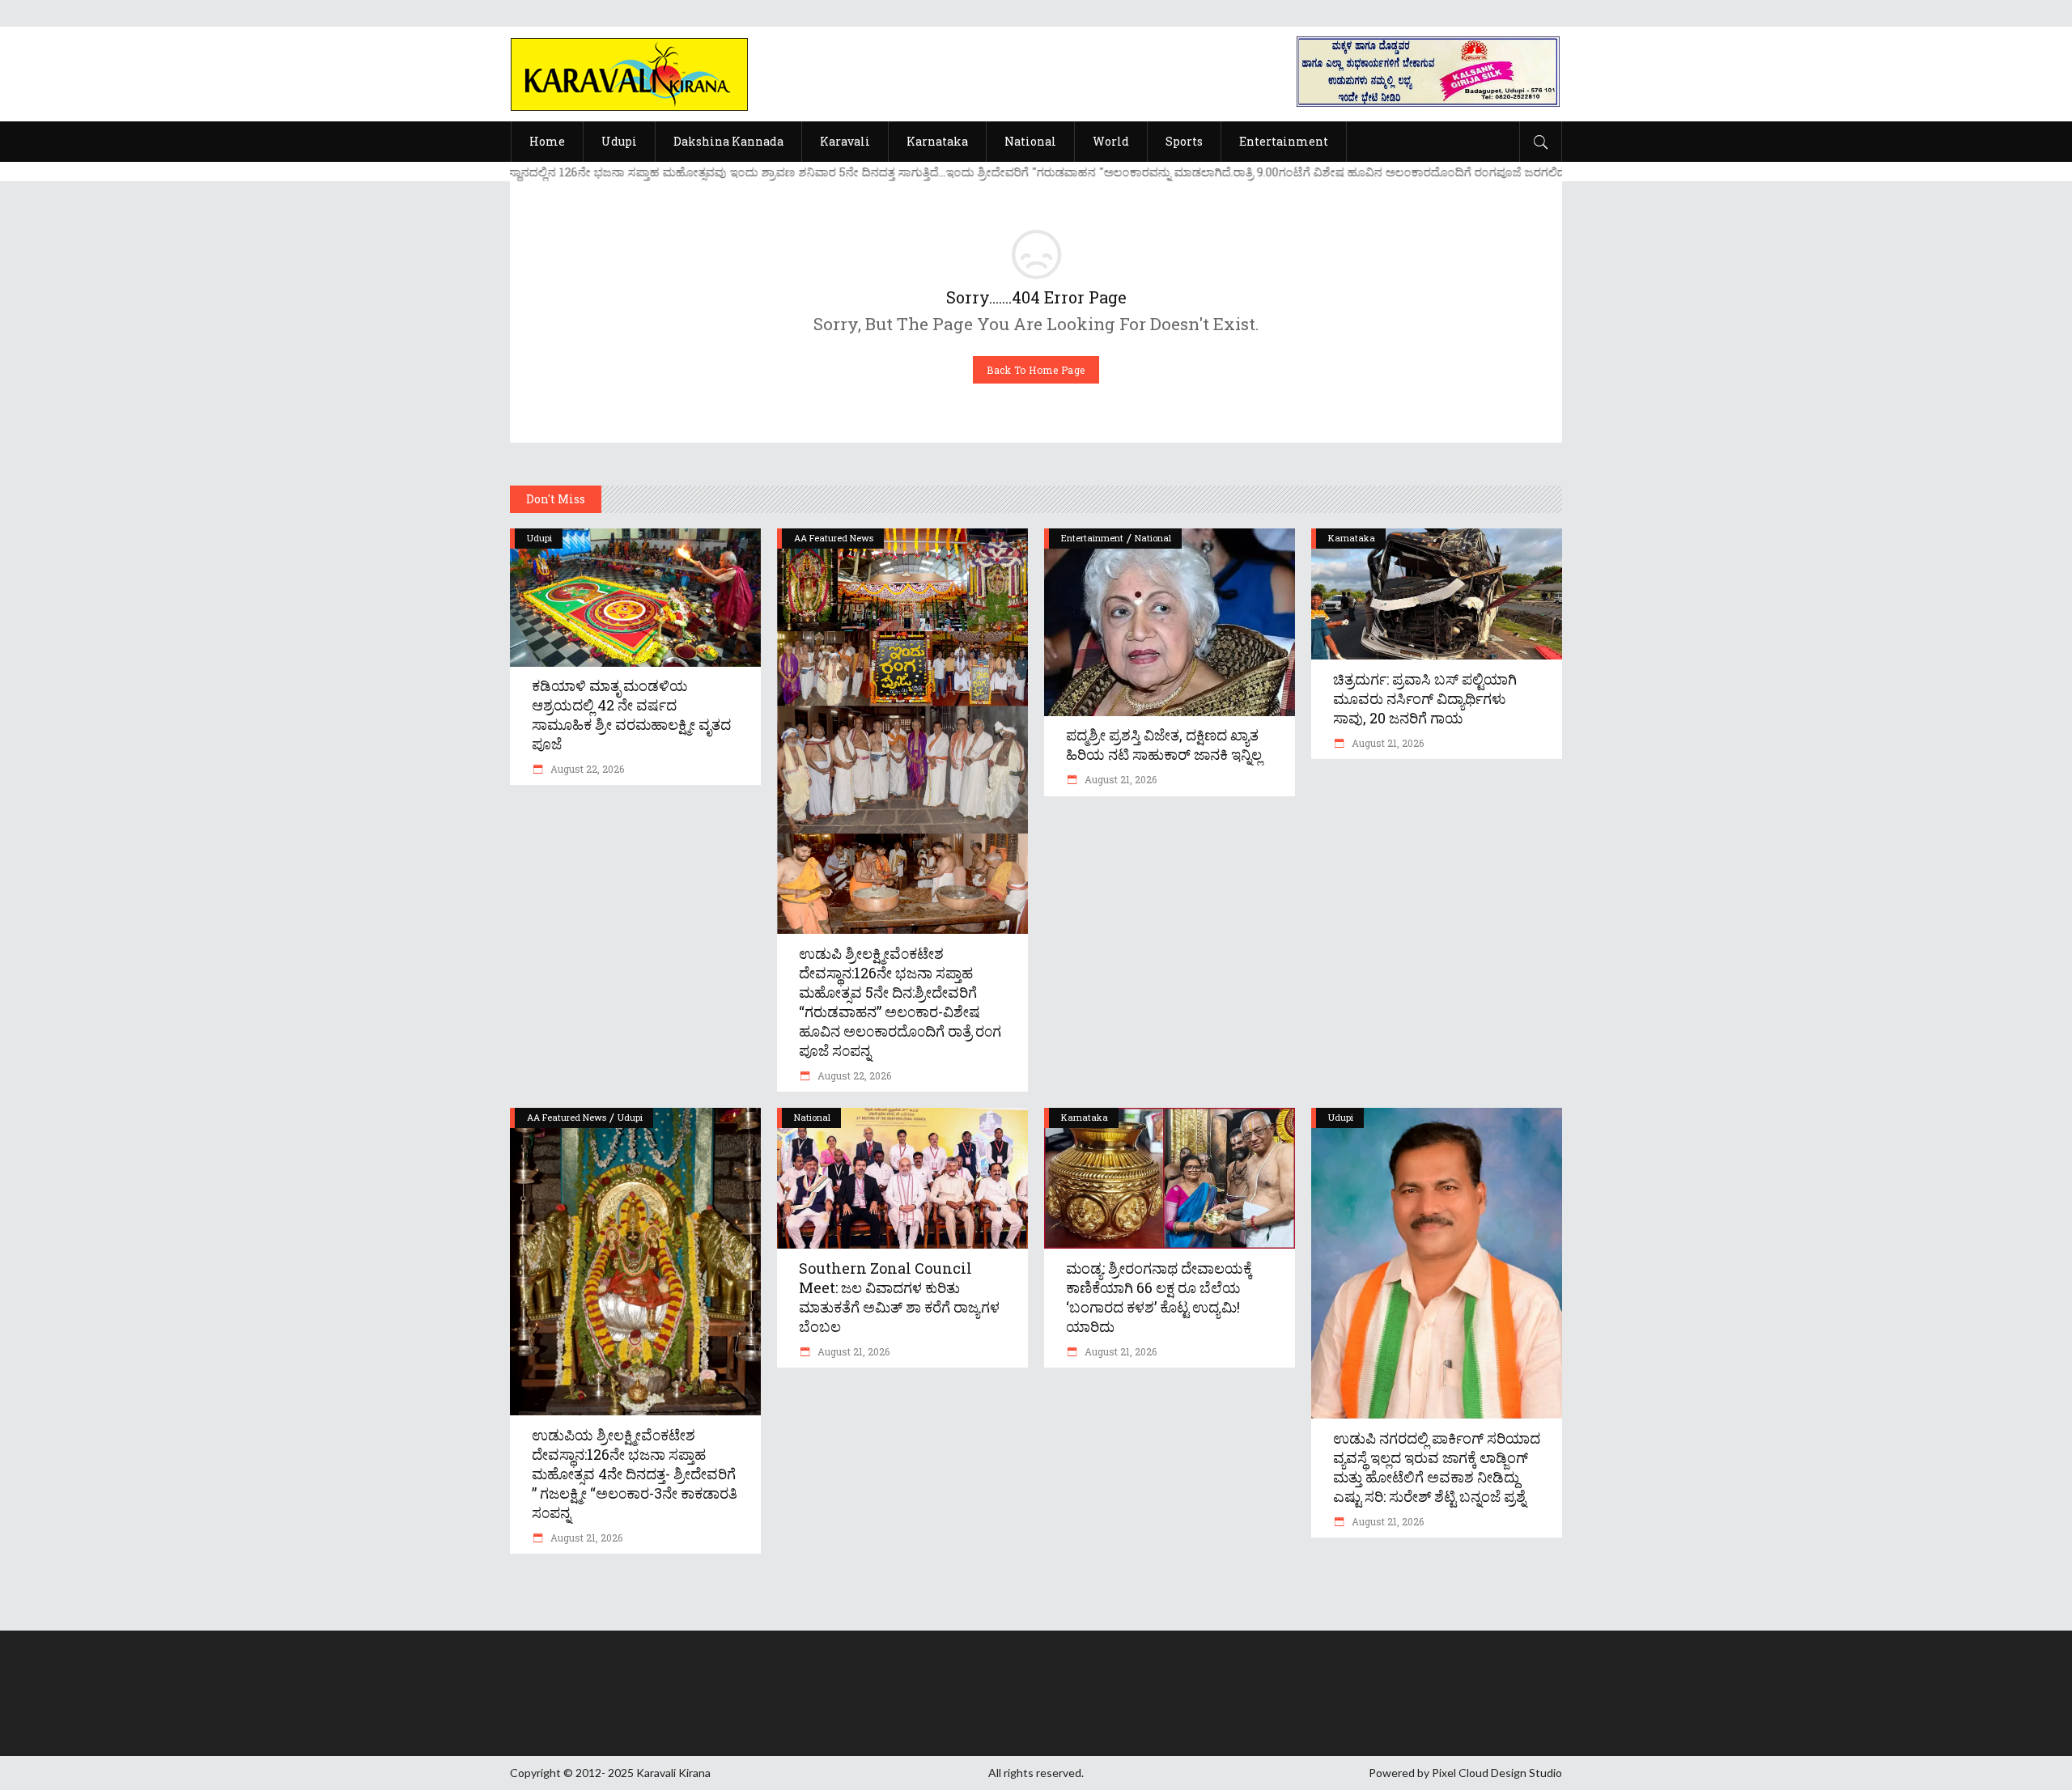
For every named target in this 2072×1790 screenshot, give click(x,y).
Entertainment (1092, 538)
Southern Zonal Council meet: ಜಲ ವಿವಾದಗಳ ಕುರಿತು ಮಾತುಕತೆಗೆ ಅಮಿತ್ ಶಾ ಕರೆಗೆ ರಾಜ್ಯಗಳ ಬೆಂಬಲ (899, 1297)
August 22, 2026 (586, 769)
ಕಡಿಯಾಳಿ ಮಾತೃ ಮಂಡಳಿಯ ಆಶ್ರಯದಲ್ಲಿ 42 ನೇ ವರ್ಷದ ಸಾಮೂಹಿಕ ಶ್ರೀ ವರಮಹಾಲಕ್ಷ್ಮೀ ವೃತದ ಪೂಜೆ (631, 715)
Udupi (539, 538)
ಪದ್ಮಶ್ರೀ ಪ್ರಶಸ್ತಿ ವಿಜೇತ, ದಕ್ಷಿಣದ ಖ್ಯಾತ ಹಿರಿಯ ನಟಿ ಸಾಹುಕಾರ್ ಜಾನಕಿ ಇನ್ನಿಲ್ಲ (1164, 744)
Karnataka (1352, 538)
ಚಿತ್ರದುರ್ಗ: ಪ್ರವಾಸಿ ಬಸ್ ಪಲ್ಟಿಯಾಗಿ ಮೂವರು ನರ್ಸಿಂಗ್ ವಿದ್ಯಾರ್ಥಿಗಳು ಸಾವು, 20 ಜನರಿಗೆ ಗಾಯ (1425, 698)
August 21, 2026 (1119, 779)
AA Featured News (834, 538)
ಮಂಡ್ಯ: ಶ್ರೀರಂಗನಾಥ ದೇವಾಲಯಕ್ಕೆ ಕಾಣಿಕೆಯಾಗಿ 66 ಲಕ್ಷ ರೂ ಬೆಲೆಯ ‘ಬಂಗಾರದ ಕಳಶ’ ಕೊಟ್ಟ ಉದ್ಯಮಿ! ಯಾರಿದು (1159, 1297)
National (1153, 538)
